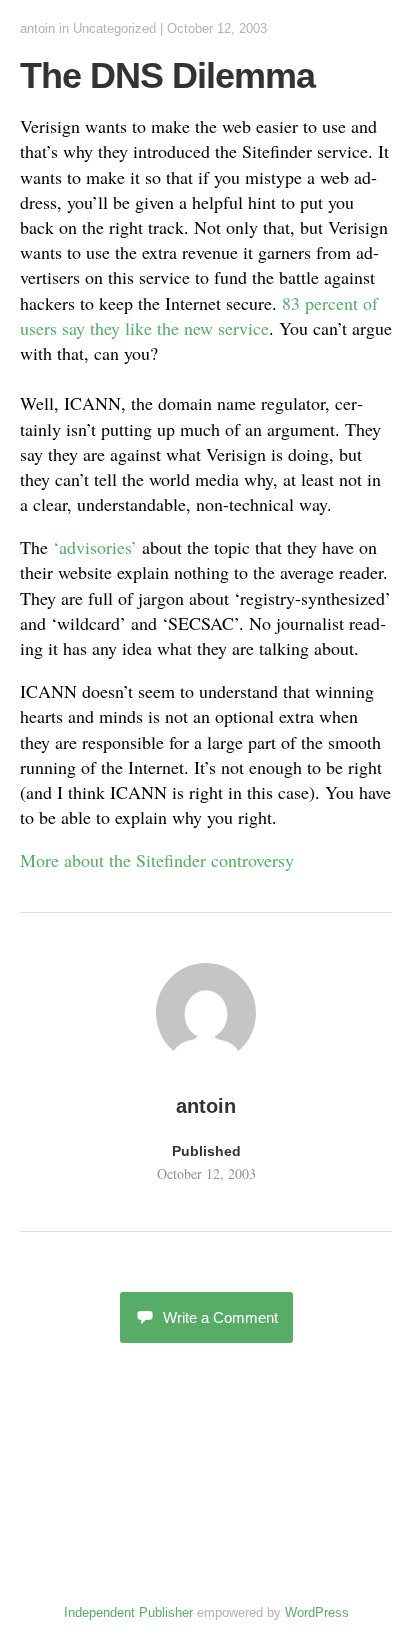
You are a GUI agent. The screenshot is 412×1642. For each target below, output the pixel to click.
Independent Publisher (128, 1612)
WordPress (317, 1612)
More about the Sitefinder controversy (157, 860)
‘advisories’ (95, 547)
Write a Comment (220, 1317)
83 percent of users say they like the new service (199, 315)
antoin (37, 28)
